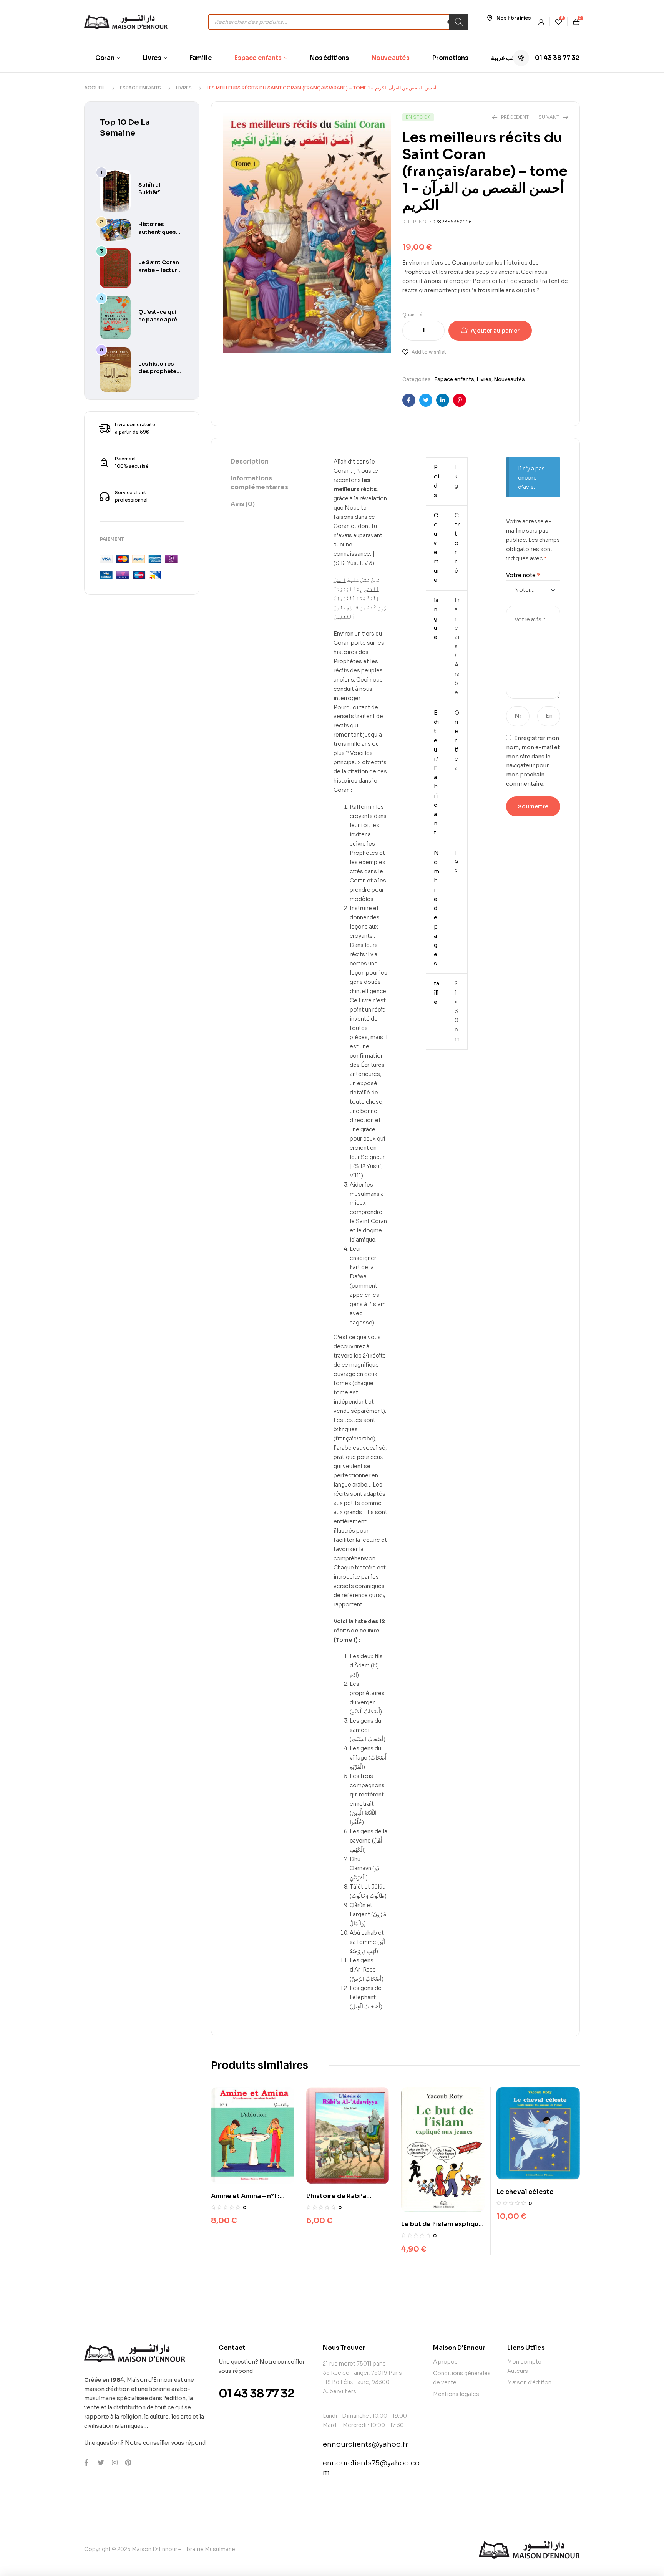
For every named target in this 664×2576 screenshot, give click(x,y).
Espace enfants (140, 88)
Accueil (95, 88)
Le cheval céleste (525, 2192)
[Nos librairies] (490, 18)
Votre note (523, 575)
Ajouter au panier (495, 331)
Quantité (413, 315)
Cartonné (457, 543)
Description (250, 461)
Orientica (457, 740)
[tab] (263, 462)
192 (456, 862)
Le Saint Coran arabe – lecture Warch (159, 270)
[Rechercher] (459, 22)
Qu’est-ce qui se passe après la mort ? (159, 320)
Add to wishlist (429, 352)
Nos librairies (514, 18)
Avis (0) (243, 504)
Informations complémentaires (259, 483)
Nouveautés (509, 379)
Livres (184, 88)
